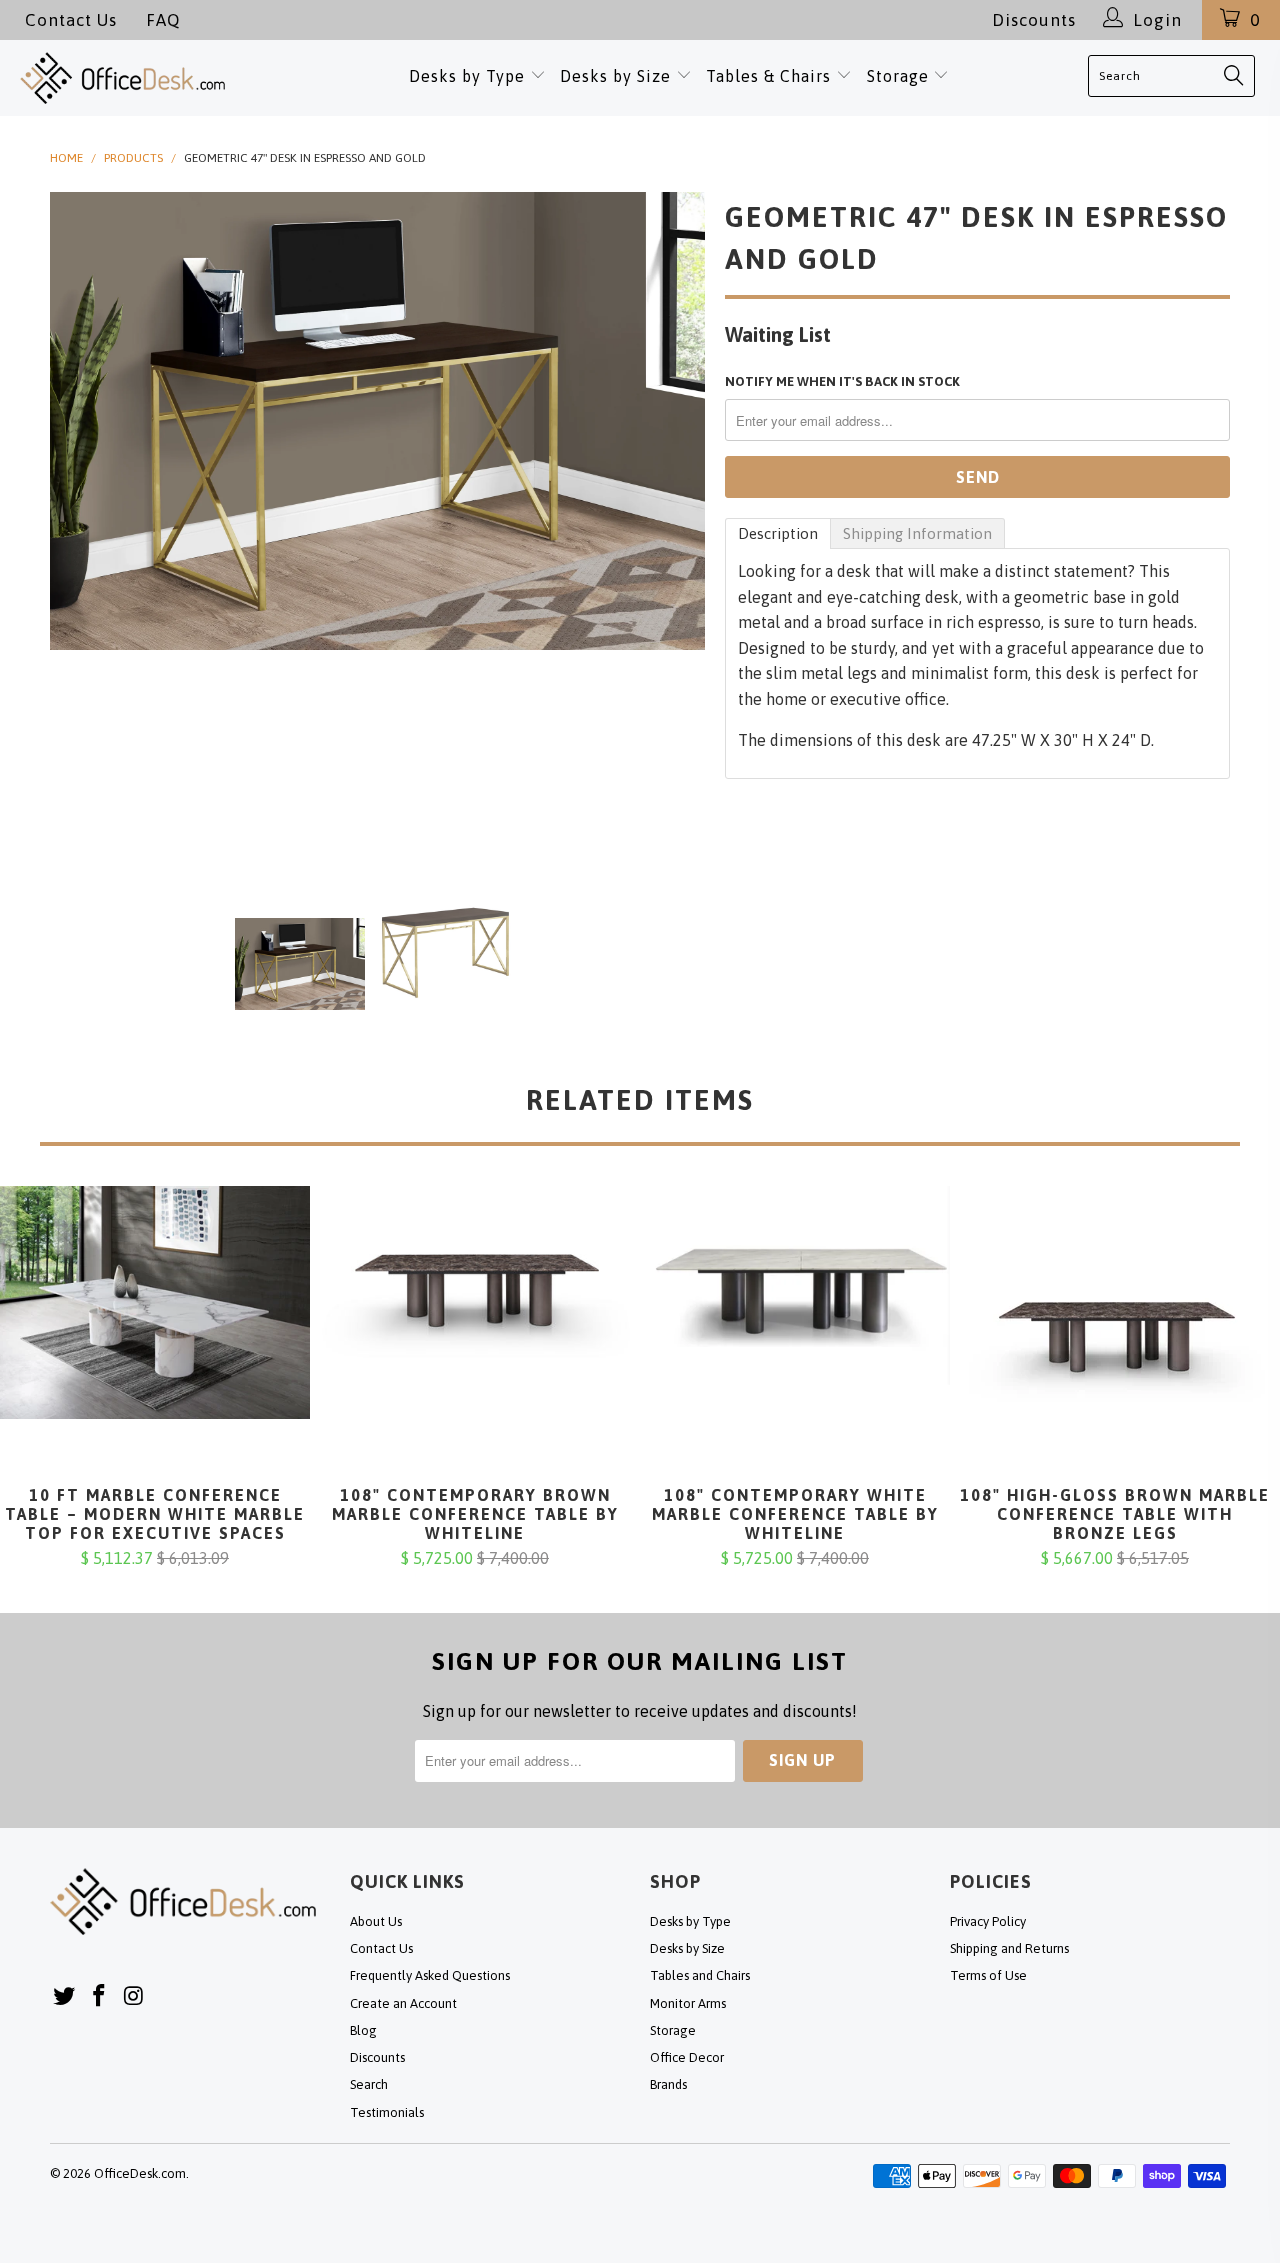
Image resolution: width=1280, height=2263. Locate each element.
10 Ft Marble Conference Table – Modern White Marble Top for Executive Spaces (155, 1336)
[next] (670, 519)
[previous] (85, 519)
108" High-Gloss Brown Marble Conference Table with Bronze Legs (1115, 1336)
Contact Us (71, 20)
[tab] (778, 533)
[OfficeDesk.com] (138, 78)
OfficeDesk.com (140, 2173)
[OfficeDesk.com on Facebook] (100, 1996)
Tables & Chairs (768, 76)
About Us (376, 1921)
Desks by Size (618, 76)
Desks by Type (469, 76)
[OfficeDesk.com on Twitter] (65, 1996)
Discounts (1034, 20)
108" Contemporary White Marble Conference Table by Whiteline (795, 1336)
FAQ (163, 20)
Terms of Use (988, 1975)
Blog (363, 2030)
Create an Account (403, 2003)
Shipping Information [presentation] (917, 533)
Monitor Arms (688, 2003)
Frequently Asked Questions (430, 1975)
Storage (898, 76)
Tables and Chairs (700, 1975)
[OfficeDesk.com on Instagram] (134, 1996)
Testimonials (387, 2112)
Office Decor (687, 2057)
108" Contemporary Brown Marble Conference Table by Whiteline (475, 1336)
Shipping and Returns (1009, 1948)
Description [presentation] (778, 533)
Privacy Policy (988, 1921)
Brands (668, 2084)
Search (369, 2084)
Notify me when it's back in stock (842, 381)
